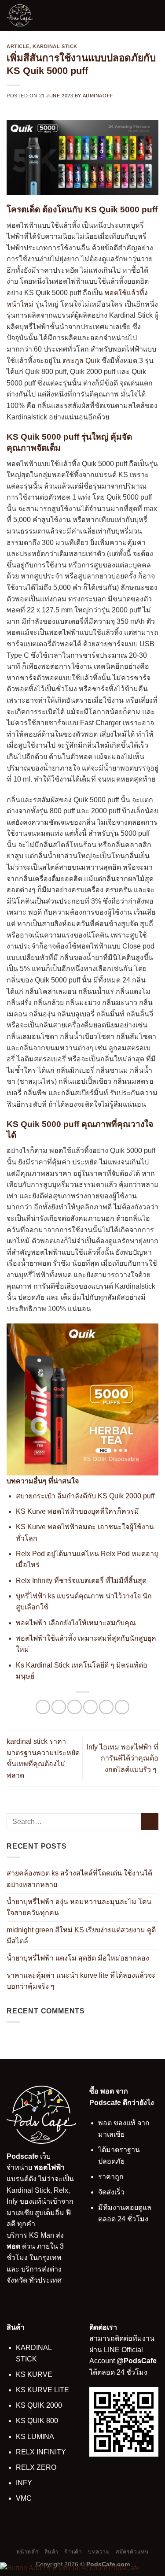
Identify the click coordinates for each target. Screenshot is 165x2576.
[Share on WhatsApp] (43, 1707)
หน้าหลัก (27, 2552)
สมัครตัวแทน (132, 2552)
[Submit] (150, 1822)
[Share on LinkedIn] (122, 1707)
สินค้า (51, 2552)
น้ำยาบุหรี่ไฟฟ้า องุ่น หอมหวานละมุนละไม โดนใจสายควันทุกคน (79, 1907)
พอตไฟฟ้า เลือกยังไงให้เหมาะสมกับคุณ (76, 1623)
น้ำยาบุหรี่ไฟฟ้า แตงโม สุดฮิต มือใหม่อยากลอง (78, 1958)
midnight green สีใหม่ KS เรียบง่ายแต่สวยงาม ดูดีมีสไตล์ (81, 1935)
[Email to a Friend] (90, 1707)
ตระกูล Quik (81, 361)
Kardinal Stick (55, 46)
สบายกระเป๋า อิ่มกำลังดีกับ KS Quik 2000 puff (85, 1496)
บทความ (99, 2552)
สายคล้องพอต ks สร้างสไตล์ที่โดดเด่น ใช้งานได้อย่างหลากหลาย (79, 1879)
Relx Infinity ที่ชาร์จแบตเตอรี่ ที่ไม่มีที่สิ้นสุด (81, 1581)
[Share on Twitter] (75, 1707)
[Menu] (153, 15)
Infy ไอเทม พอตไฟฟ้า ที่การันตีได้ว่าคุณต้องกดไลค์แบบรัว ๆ (123, 1758)
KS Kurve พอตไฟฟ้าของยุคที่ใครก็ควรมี (77, 1511)
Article (18, 46)
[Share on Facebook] (59, 1707)
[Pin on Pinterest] (106, 1707)
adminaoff (98, 96)
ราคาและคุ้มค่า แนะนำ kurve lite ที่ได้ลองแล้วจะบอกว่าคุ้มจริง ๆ (81, 1981)
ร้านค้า (73, 2552)
